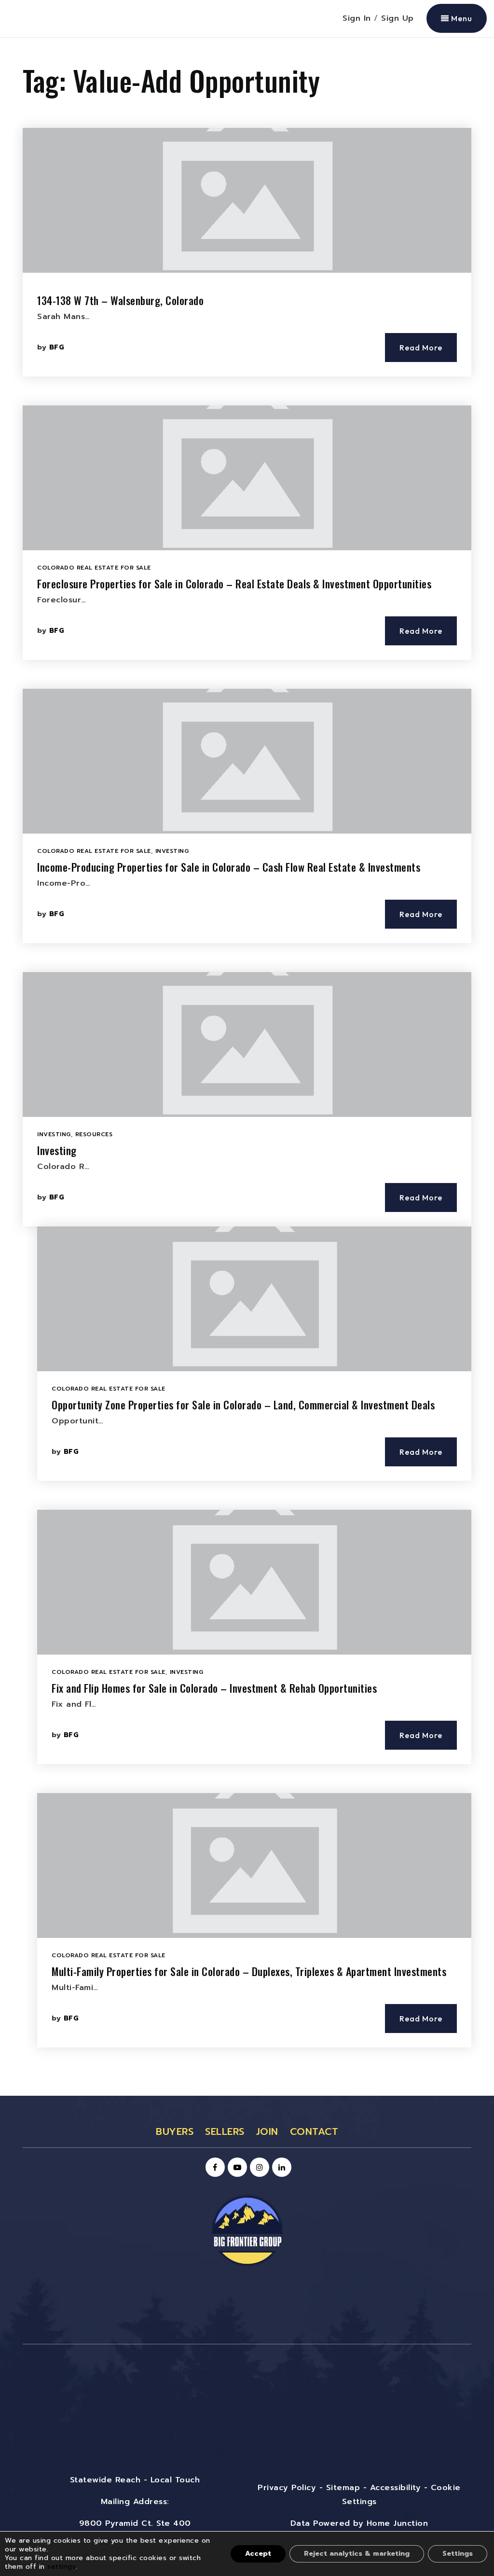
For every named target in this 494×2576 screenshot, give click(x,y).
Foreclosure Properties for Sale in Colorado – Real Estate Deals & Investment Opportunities (234, 584)
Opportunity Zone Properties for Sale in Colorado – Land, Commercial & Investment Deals (243, 1405)
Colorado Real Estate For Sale (94, 568)
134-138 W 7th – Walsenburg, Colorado (120, 300)
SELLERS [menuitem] (225, 2131)
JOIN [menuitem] (267, 2131)
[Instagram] (258, 2168)
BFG (57, 347)
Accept (258, 2554)
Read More (421, 348)
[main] (247, 1067)
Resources (94, 1134)
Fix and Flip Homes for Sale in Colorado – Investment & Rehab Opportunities (214, 1688)
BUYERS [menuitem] (175, 2131)
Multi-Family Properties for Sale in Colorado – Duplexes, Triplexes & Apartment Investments (249, 1971)
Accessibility (396, 2488)
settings (62, 2567)
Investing (172, 851)
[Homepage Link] (247, 2230)
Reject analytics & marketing (357, 2554)
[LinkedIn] (280, 2168)
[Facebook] (214, 2168)
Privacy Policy (287, 2488)
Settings (458, 2554)
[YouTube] (236, 2168)
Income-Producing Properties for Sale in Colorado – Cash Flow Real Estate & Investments (229, 867)
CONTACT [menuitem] (314, 2131)
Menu (461, 18)
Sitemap (343, 2488)
